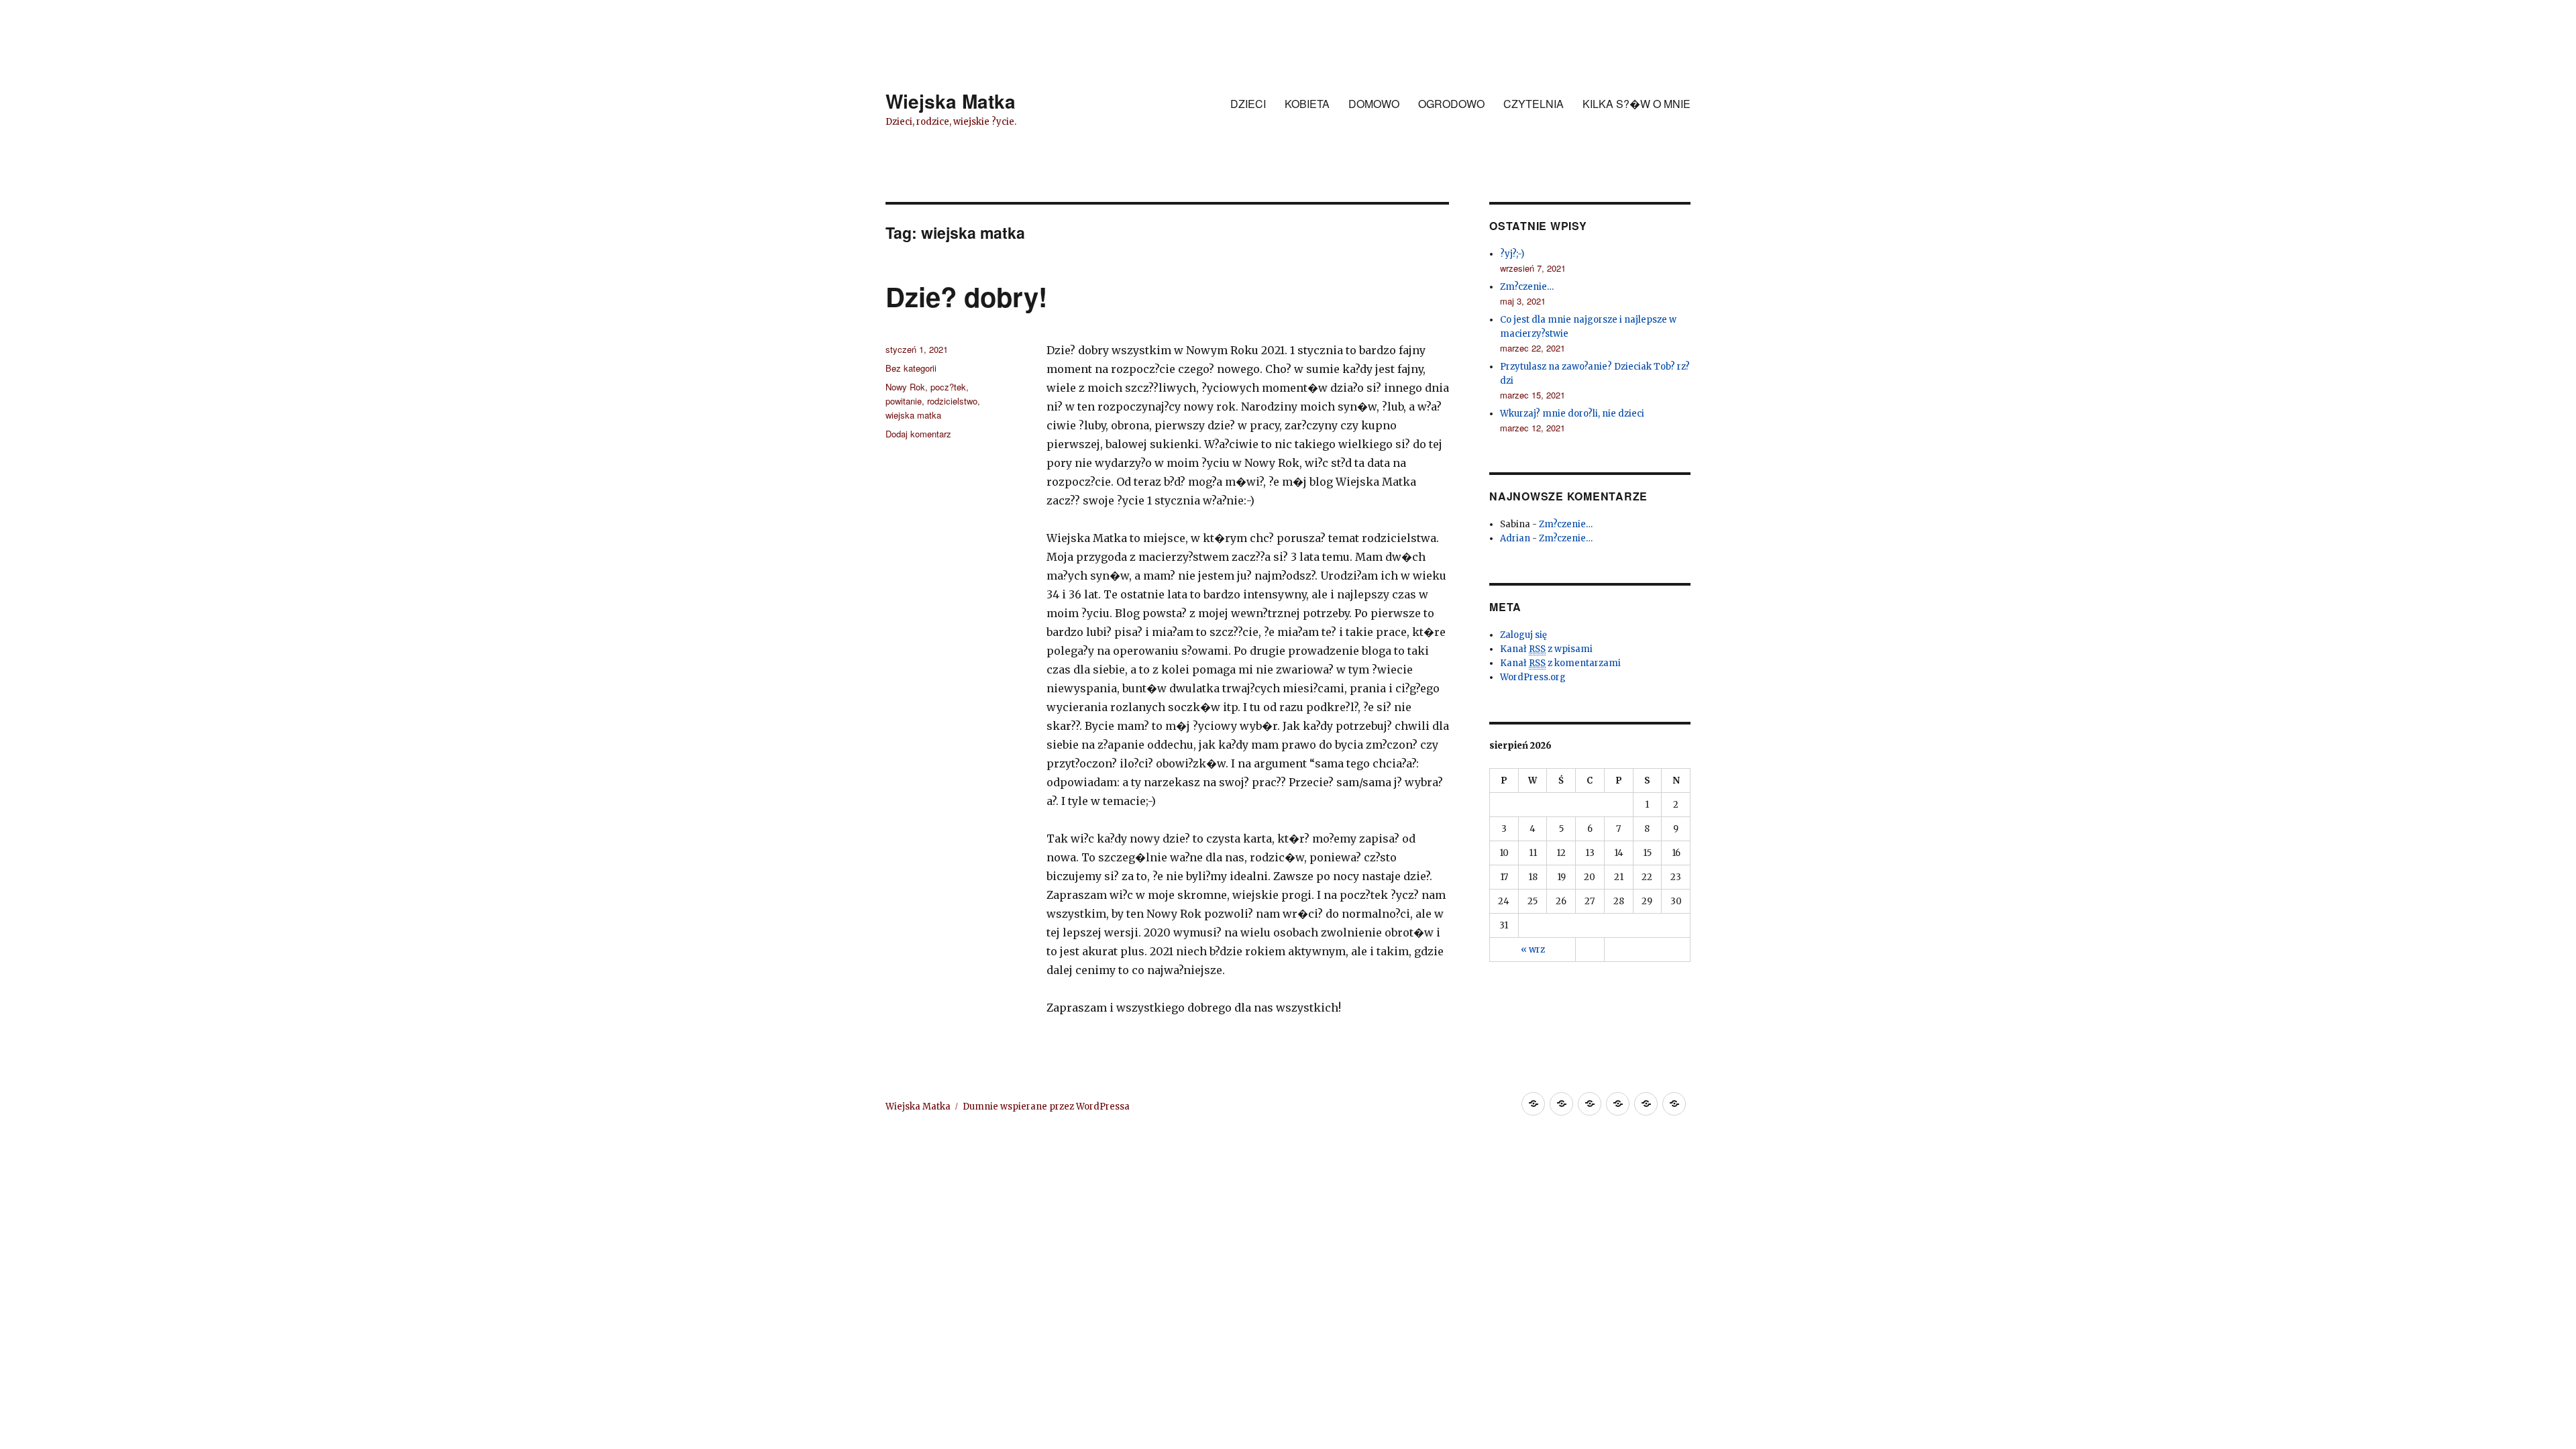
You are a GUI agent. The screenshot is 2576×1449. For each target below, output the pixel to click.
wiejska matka (913, 415)
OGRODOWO (1451, 104)
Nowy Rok (905, 387)
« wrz (1533, 950)
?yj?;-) (1512, 254)
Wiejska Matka (951, 101)
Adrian (1515, 538)
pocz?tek (948, 387)
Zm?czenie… (1527, 287)
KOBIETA (1307, 104)
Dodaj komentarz (918, 434)
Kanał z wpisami (1546, 649)
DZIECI (1248, 104)
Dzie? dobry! (966, 296)
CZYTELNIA (1534, 104)
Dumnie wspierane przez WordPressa (1046, 1107)
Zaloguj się (1523, 635)
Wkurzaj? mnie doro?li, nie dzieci (1572, 414)
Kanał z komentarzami (1560, 663)
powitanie (904, 401)
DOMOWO (1374, 104)
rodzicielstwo (952, 401)
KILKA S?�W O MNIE (1636, 104)
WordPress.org (1533, 677)
